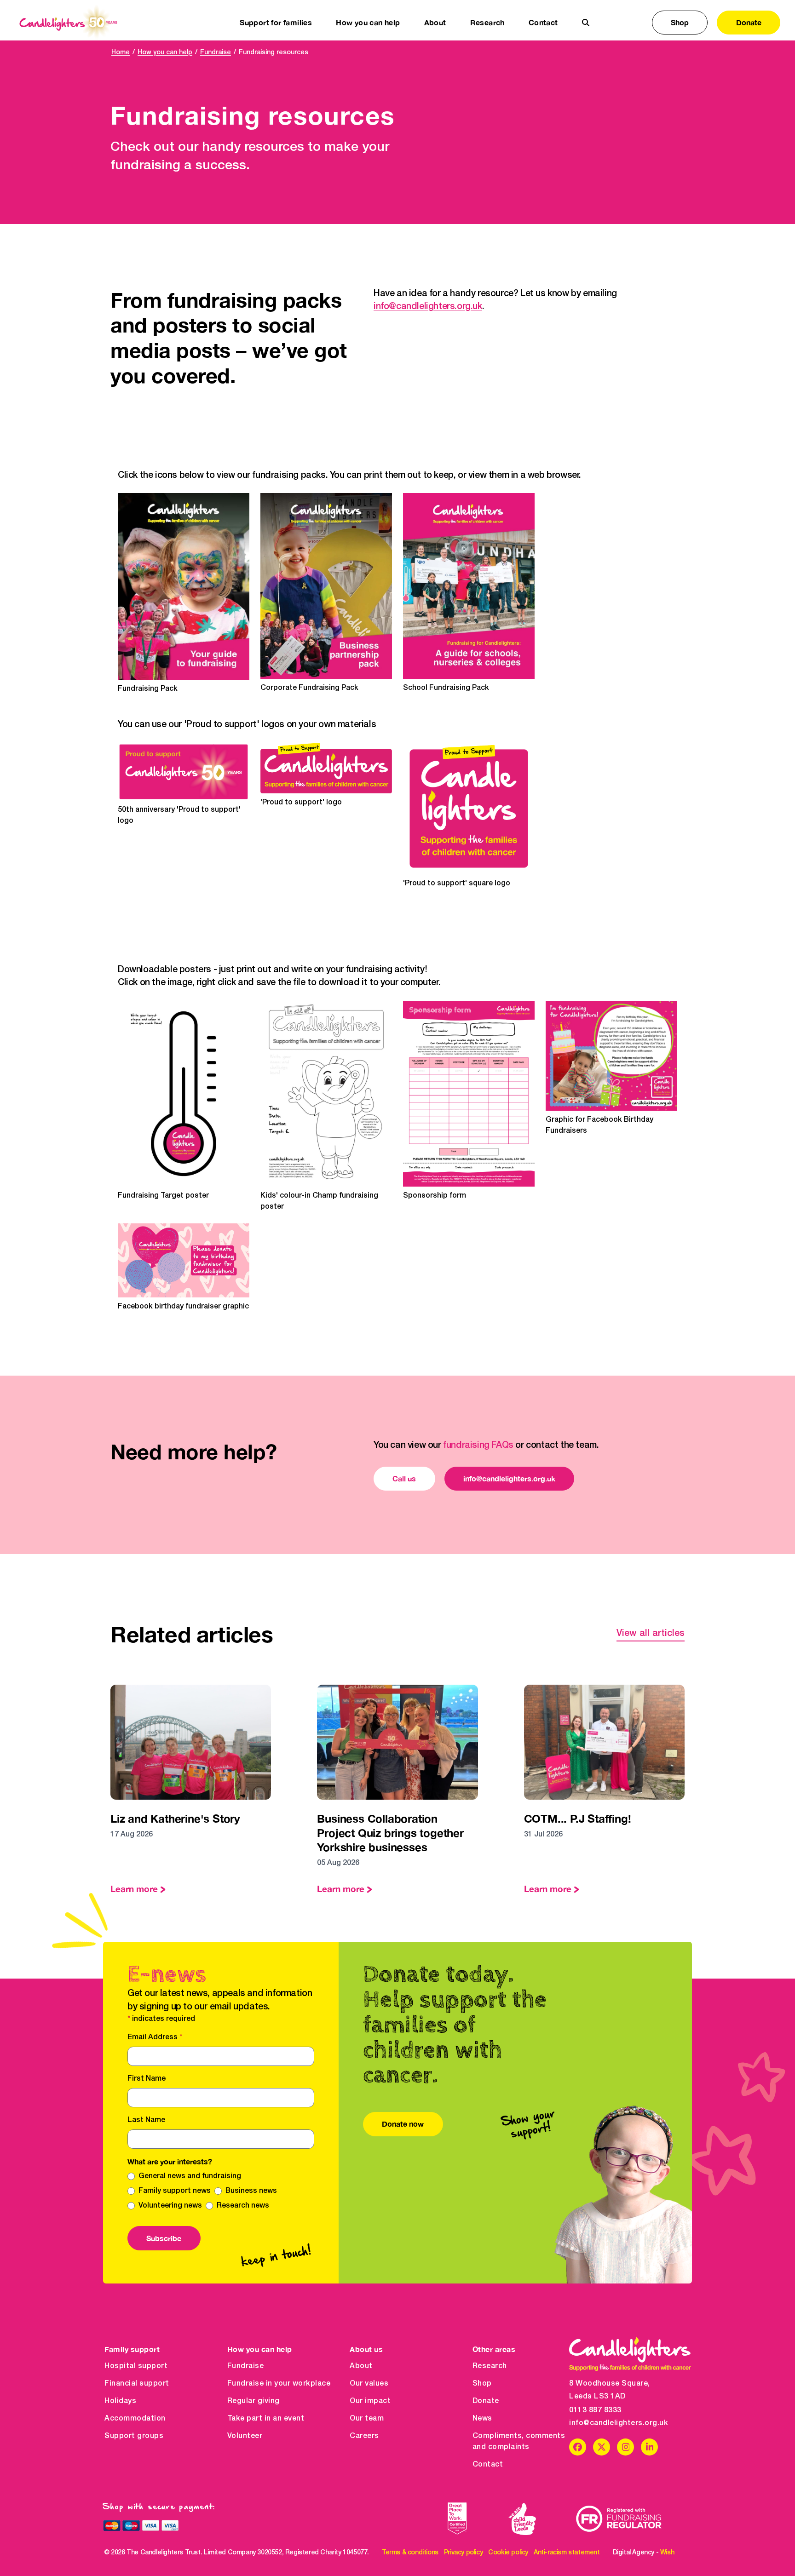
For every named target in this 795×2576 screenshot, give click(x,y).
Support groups (134, 2436)
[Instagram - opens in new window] (625, 2447)
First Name (147, 2079)
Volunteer (245, 2436)
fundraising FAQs (478, 1446)
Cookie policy (508, 2553)
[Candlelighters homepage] (68, 23)
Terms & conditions (410, 2553)
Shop (680, 22)
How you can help (165, 53)
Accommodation (135, 2419)
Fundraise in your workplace (279, 2384)
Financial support (137, 2384)
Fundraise (216, 53)
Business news (251, 2191)
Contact (543, 22)
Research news (243, 2206)
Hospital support (136, 2366)
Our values (369, 2384)
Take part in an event (266, 2419)
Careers (364, 2436)
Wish (667, 2553)
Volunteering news (170, 2206)
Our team (367, 2419)
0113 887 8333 (595, 2410)
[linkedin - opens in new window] (649, 2447)
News (482, 2419)
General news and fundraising (190, 2176)
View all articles (651, 1634)
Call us (404, 1478)
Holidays (120, 2401)
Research (490, 2366)
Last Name (146, 2120)
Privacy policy (463, 2553)
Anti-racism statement (567, 2553)
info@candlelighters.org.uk (428, 307)
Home (121, 53)
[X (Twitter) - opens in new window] (602, 2447)
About (361, 2366)
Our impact (370, 2401)
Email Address (155, 2037)
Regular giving (253, 2401)
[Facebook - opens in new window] (578, 2447)
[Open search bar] (586, 23)
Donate (749, 22)
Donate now (403, 2124)
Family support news (175, 2191)
